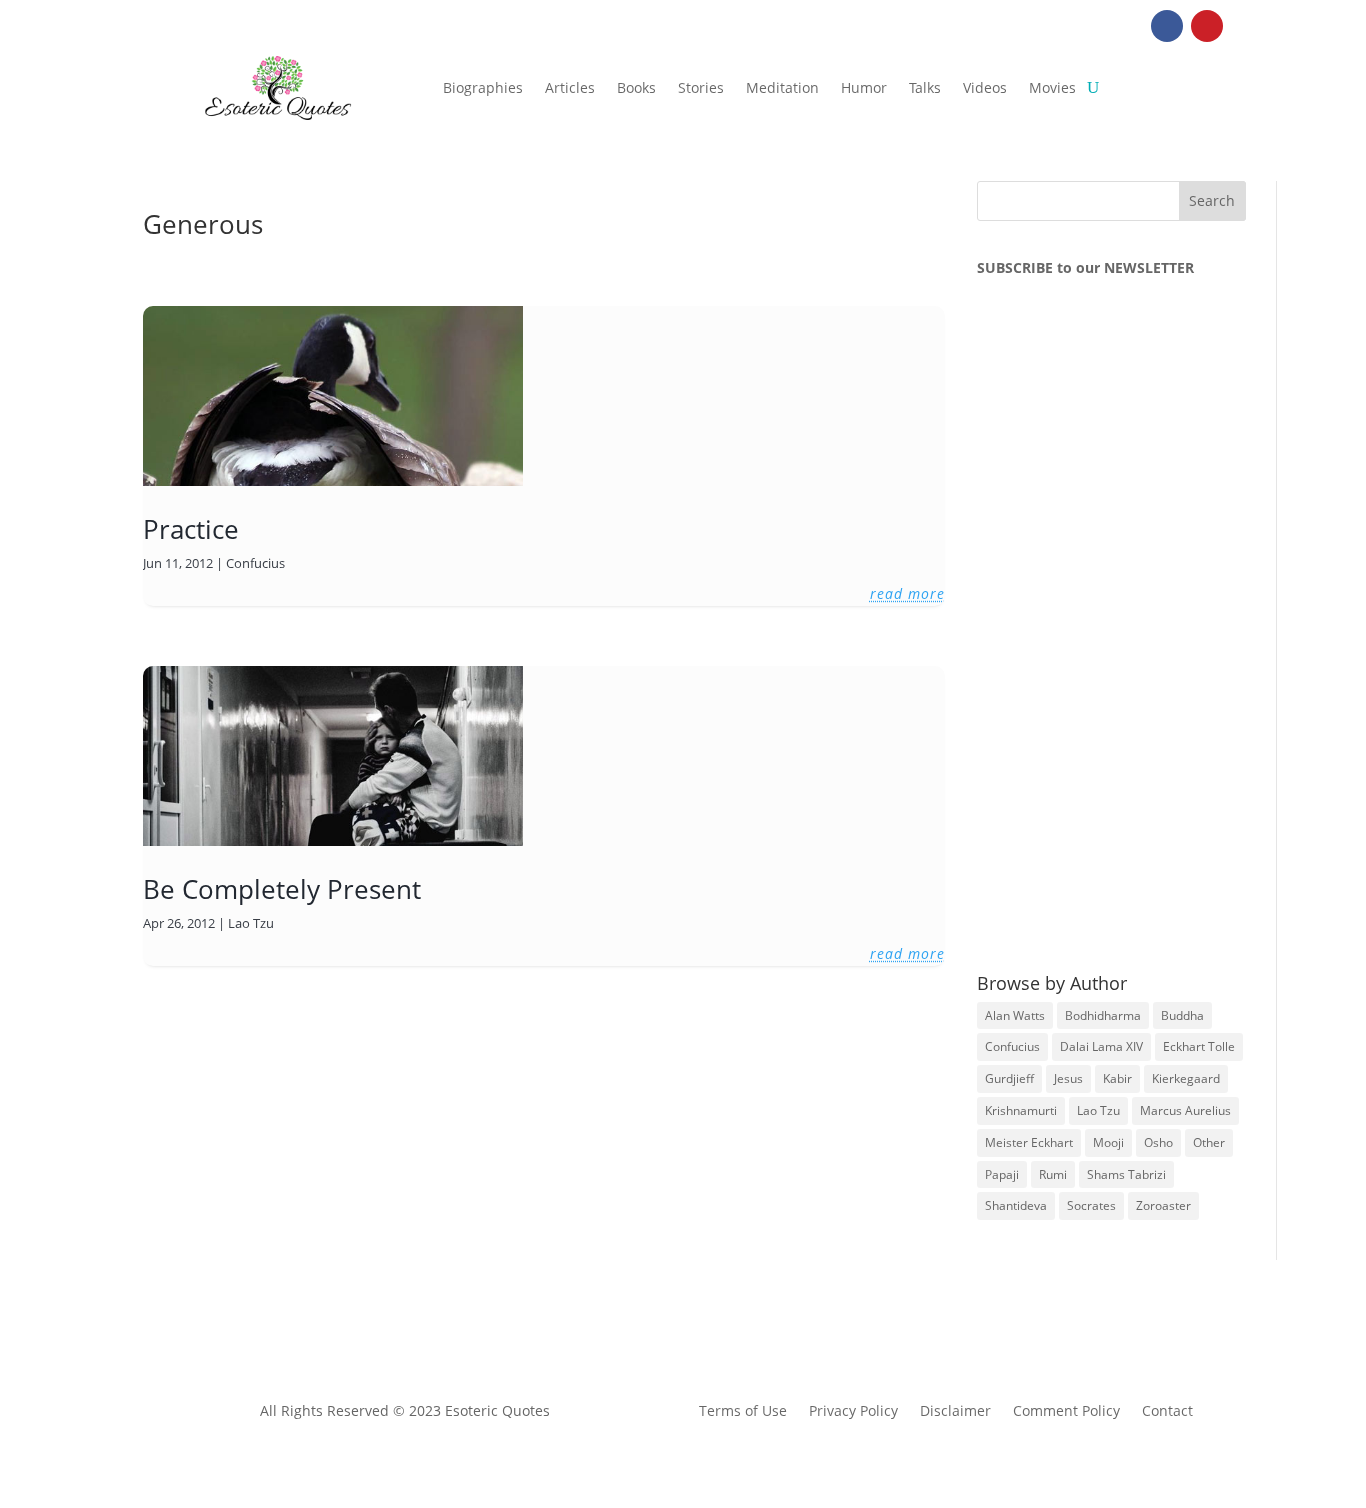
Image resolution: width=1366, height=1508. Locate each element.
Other (1209, 1142)
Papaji (1002, 1174)
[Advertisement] (1127, 623)
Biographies (483, 87)
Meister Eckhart (1029, 1142)
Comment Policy (1066, 1412)
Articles (570, 87)
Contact (1167, 1412)
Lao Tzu (251, 923)
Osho (1158, 1142)
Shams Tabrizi (1126, 1174)
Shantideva (1016, 1205)
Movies (1052, 87)
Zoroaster (1163, 1205)
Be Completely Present (282, 889)
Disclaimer (955, 1412)
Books (636, 87)
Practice (191, 529)
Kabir (1117, 1078)
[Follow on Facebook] (1167, 26)
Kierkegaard (1186, 1078)
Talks (925, 87)
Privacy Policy (853, 1412)
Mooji (1108, 1142)
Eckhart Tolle (1199, 1046)
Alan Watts (1015, 1015)
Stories (701, 87)
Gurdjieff (1009, 1078)
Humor (864, 87)
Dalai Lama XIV (1101, 1046)
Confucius (255, 563)
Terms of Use (743, 1412)
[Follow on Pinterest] (1207, 26)
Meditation (782, 87)
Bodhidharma (1103, 1015)
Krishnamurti (1021, 1110)
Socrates (1091, 1205)
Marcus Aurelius (1185, 1110)
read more (907, 593)
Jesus (1068, 1078)
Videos (985, 87)
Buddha (1182, 1015)
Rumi (1053, 1174)
